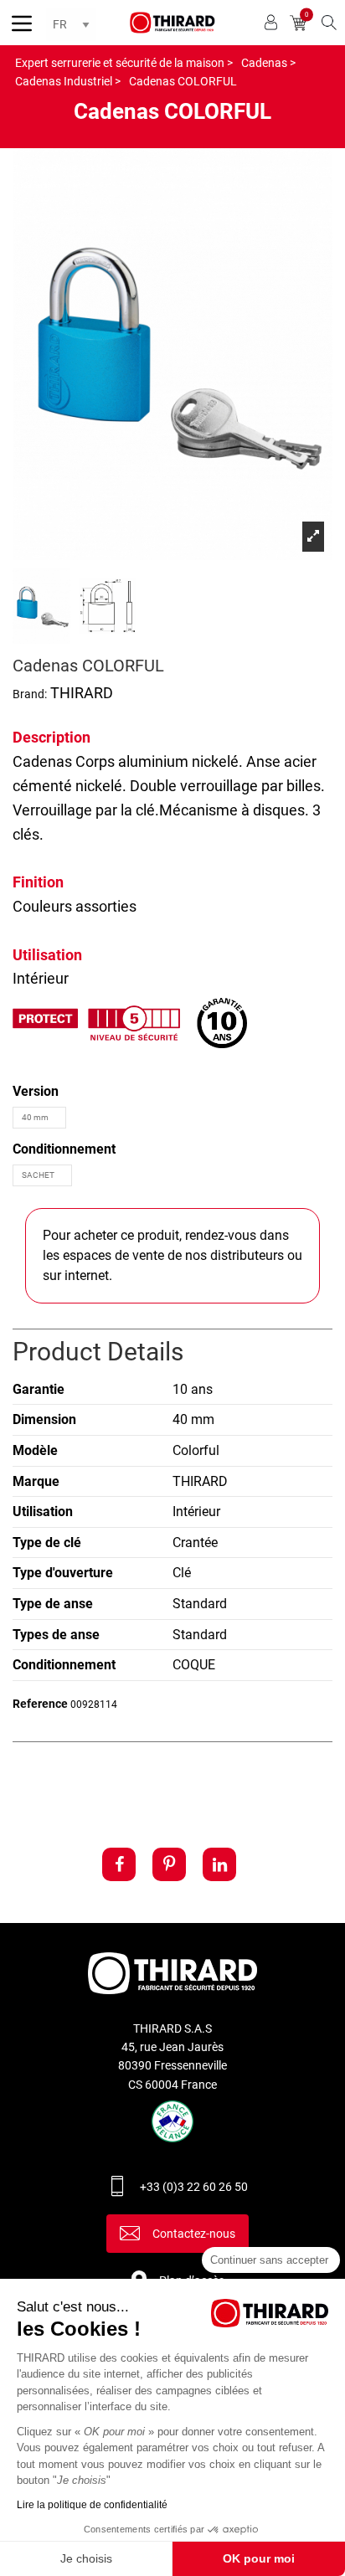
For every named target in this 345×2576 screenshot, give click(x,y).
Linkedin (219, 1864)
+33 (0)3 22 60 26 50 (194, 2187)
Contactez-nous (194, 2234)
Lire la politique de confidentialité (92, 2505)
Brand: (30, 694)
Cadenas (42, 761)
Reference (40, 1704)
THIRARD (82, 693)
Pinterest (169, 1864)
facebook (119, 1864)
